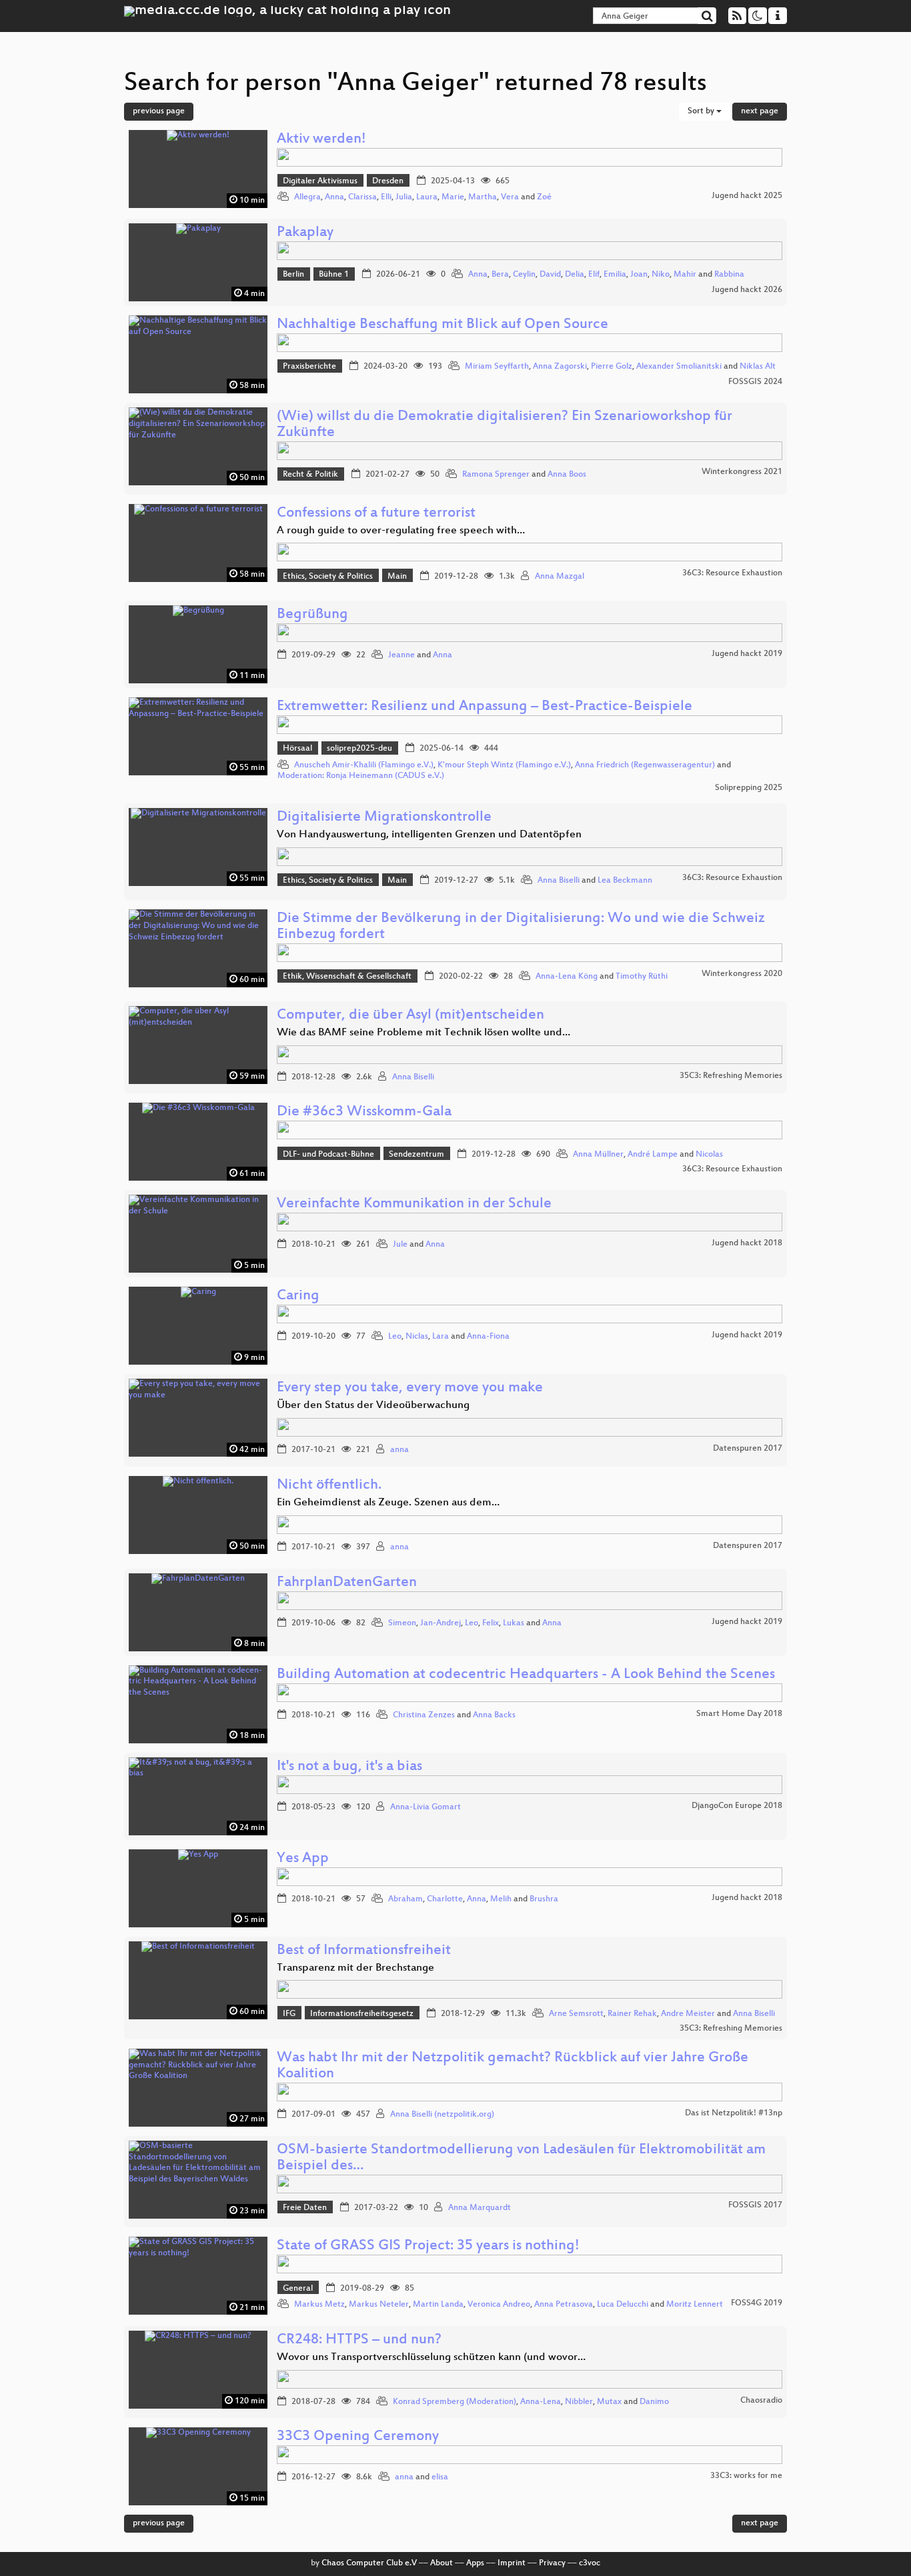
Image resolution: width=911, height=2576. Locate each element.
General (298, 2289)
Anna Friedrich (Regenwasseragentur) (645, 765)
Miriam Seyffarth (497, 367)
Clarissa (362, 197)
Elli (386, 197)
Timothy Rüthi (642, 977)
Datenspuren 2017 (748, 1449)
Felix (491, 1623)
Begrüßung (312, 615)
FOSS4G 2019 (757, 2303)
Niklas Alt (758, 367)
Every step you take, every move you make (410, 1388)
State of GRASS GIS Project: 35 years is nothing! (428, 2246)
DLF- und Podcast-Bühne (328, 1155)
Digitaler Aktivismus (320, 181)
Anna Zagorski (560, 367)
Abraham (405, 1899)
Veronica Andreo (499, 2305)
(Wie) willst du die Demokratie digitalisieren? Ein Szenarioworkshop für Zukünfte (505, 425)
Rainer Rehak (632, 2014)
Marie (453, 197)
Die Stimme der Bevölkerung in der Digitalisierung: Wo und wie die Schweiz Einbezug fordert (521, 927)
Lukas (514, 1623)
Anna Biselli (559, 881)
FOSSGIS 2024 (755, 382)
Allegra (307, 197)
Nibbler (579, 2402)
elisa (440, 2477)
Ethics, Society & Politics (328, 577)
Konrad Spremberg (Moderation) (454, 2402)
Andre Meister (688, 2014)
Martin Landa (438, 2305)
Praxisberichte (309, 367)
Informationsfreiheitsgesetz (362, 2014)
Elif (594, 275)
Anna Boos (567, 475)
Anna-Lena (541, 2402)
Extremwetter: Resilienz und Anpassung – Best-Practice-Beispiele (485, 707)
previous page (159, 111)
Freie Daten (305, 2208)
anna (399, 1450)
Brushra (544, 1899)
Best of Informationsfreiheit (364, 1951)
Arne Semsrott (576, 2014)
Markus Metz (319, 2305)
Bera (500, 275)
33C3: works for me (746, 2476)
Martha (483, 197)
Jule (400, 1245)
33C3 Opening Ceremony (358, 2437)
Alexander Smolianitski (679, 367)
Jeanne (401, 655)
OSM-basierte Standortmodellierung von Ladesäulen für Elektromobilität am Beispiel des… (521, 2158)
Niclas (417, 1337)
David (550, 275)
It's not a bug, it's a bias (349, 1767)
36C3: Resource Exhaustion (732, 573)
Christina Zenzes (424, 1715)
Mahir (685, 275)
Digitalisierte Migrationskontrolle (384, 818)
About (441, 2563)
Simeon (402, 1623)
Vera (510, 197)
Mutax (609, 2402)
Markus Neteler (379, 2305)
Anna (334, 197)
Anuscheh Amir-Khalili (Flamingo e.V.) (364, 765)
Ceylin (524, 275)
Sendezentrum (416, 1155)
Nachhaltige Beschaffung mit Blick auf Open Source (442, 325)
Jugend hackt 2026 (747, 290)
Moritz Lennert (695, 2305)
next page (760, 111)
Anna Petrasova (564, 2305)
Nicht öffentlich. (329, 1486)
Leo (395, 1337)
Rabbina (729, 275)
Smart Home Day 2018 (739, 1714)
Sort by (702, 111)
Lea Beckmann (625, 881)
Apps (475, 2563)
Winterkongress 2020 (742, 974)
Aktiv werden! (321, 140)
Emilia (615, 275)
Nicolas (709, 1155)
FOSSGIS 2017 (755, 2205)
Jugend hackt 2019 (747, 654)
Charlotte (445, 1899)
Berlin (293, 275)
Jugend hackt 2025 (747, 196)
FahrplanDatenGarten (347, 1583)
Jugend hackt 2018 (747, 1243)
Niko (661, 275)
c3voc (590, 2563)
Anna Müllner (598, 1155)
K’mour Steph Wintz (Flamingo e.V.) (504, 765)
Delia (575, 275)
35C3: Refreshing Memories (731, 1076)
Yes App (303, 1859)
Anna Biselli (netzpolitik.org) (442, 2115)
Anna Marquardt (480, 2208)
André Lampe (653, 1155)
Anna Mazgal (560, 577)
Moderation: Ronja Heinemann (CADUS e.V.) (361, 776)
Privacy (552, 2563)
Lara (440, 1337)
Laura (427, 197)
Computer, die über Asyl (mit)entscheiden (410, 1016)
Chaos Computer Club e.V (369, 2563)
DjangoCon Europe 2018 (737, 1806)
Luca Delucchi (623, 2305)
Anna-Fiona (488, 1337)
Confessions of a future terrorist (376, 514)
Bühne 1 (334, 275)
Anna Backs (494, 1715)
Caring (298, 1296)
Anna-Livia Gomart (425, 1807)
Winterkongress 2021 (742, 472)
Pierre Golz (612, 367)
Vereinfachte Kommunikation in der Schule (414, 1204)
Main (397, 577)
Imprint (512, 2563)
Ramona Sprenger (496, 475)
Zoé (544, 197)
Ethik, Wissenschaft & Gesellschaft (347, 977)
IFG (289, 2014)
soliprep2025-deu (359, 749)
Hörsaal (297, 749)
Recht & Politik (310, 475)
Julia (404, 197)
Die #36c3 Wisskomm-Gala (364, 1112)
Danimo (654, 2402)
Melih (501, 1899)
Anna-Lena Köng (567, 977)
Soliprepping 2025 (749, 788)
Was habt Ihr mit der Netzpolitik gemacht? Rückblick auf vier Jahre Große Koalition (513, 2066)
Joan (639, 275)
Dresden (388, 181)
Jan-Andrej (440, 1623)
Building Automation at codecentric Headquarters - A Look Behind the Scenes (526, 1675)
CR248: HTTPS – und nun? (359, 2340)
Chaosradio (761, 2401)
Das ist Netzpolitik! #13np (734, 2113)
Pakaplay (305, 233)
